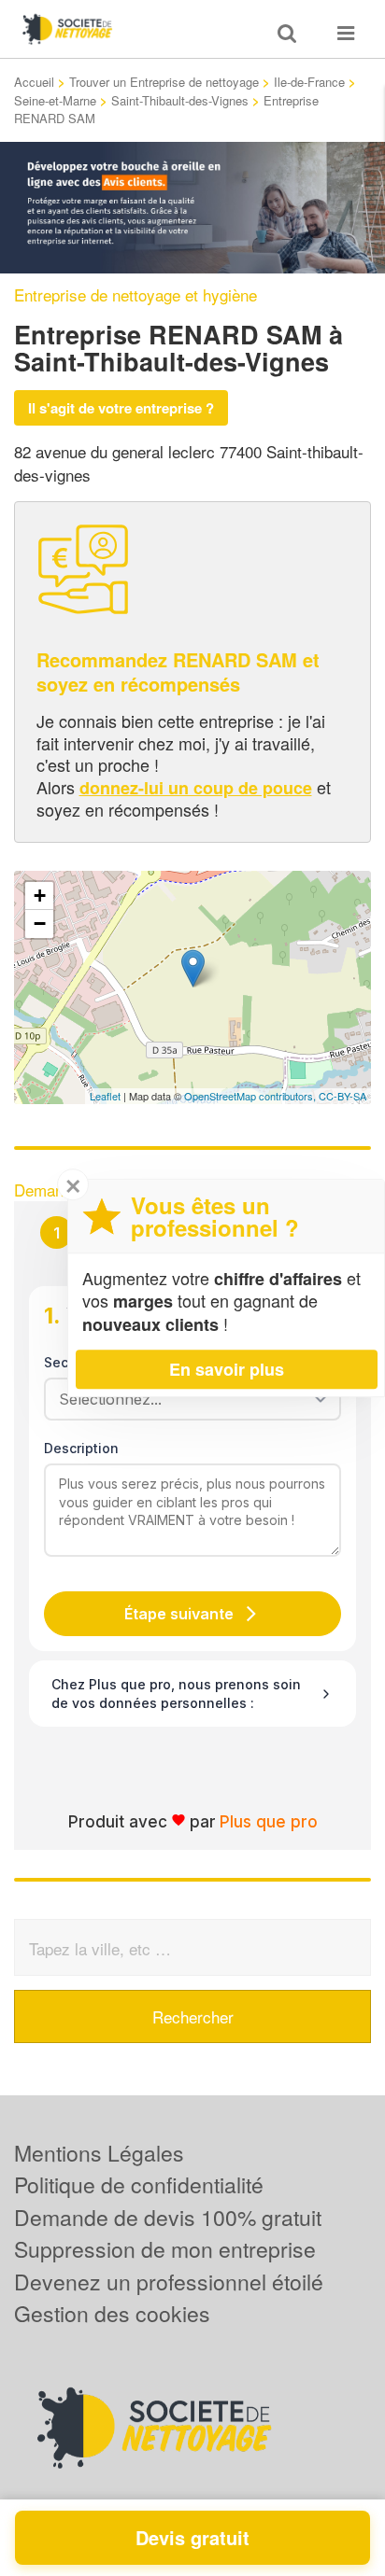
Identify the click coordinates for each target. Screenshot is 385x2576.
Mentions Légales (99, 2153)
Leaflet (105, 1096)
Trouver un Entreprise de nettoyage (164, 82)
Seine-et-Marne (55, 100)
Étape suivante (179, 1614)
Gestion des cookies (112, 2313)
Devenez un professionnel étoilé (169, 2282)
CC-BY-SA (342, 1096)
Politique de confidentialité (139, 2184)
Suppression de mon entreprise (165, 2249)
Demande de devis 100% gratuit (168, 2217)
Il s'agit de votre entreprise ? (121, 408)
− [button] (40, 924)
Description (81, 1448)
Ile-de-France (309, 82)
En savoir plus (227, 1369)
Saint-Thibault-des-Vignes (180, 100)
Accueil (34, 82)
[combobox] (186, 1399)
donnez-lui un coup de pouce (196, 788)
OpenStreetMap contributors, (251, 1096)
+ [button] (40, 896)
